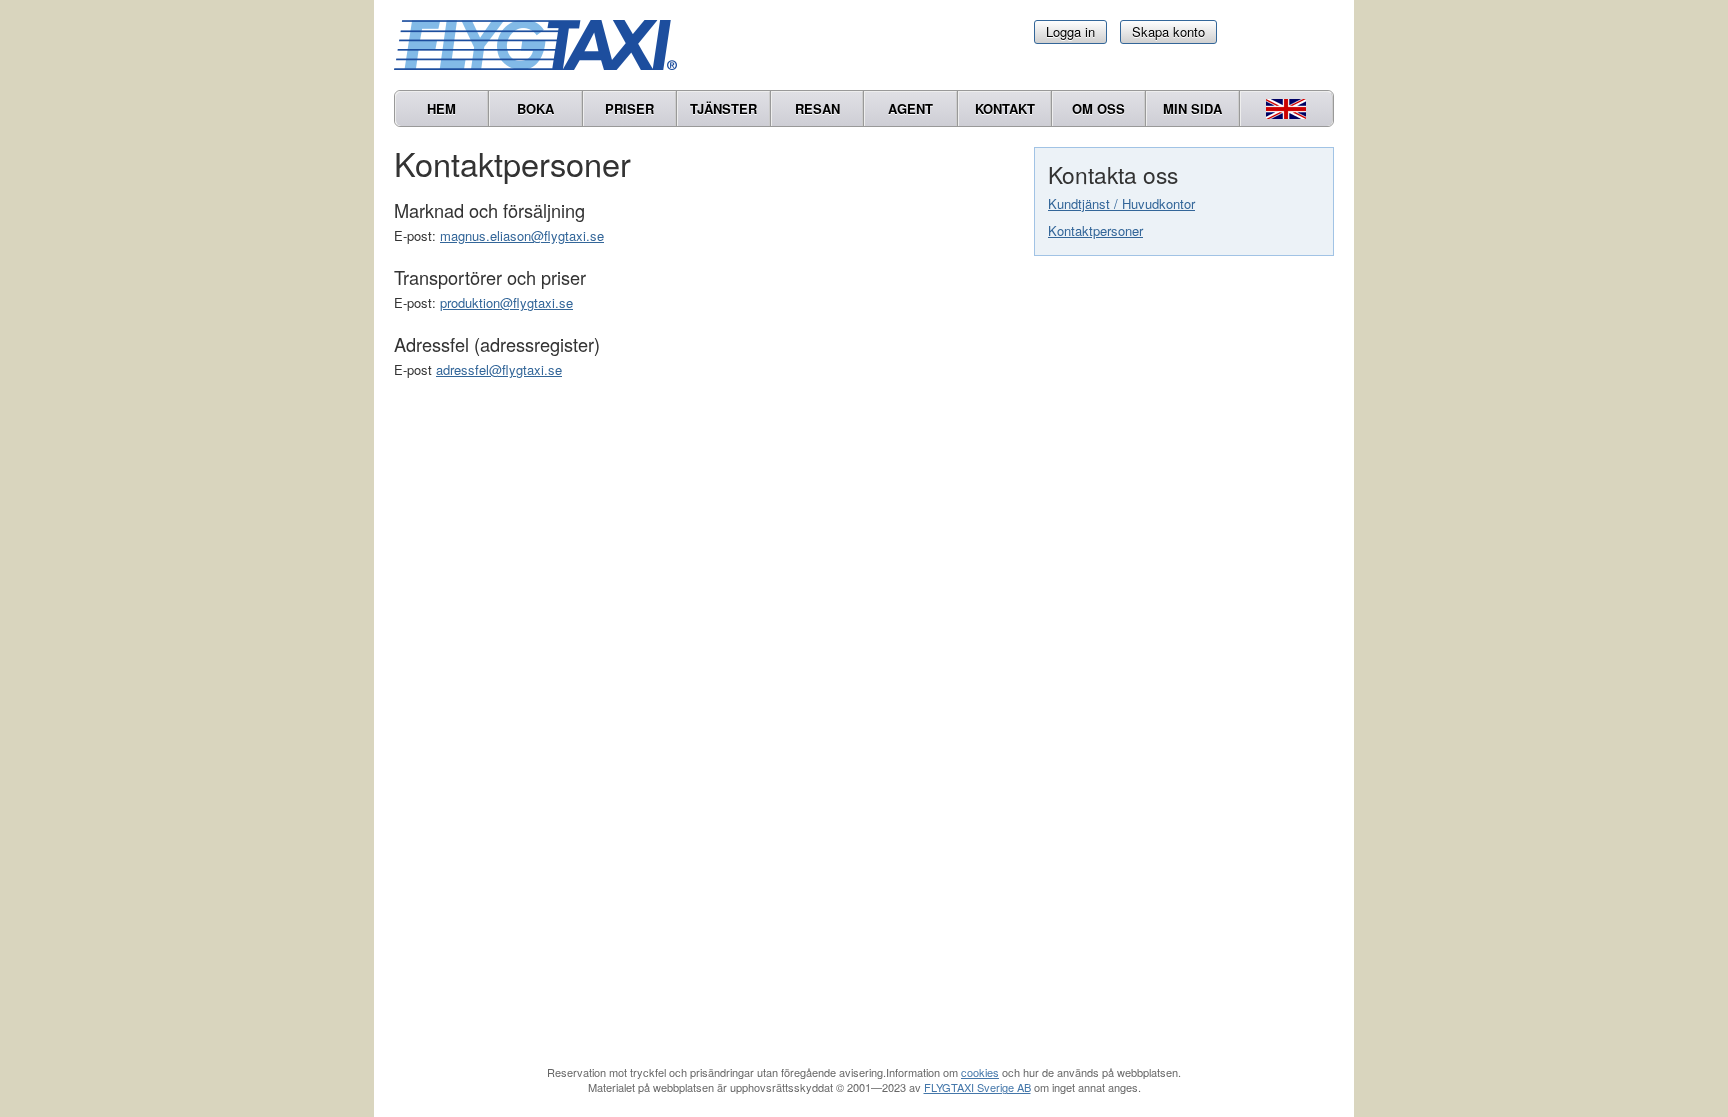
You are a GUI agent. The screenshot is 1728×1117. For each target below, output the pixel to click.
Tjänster (723, 108)
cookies (980, 1072)
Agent (910, 108)
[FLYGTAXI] (544, 45)
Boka (535, 108)
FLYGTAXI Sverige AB (977, 1087)
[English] (1286, 108)
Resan (817, 108)
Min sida (1192, 108)
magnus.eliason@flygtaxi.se (522, 235)
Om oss (1098, 108)
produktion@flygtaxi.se (506, 302)
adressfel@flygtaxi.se (499, 369)
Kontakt (1005, 108)
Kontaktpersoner (1095, 230)
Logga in (1070, 31)
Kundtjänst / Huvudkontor (1121, 203)
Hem (441, 108)
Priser (629, 108)
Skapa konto (1168, 31)
